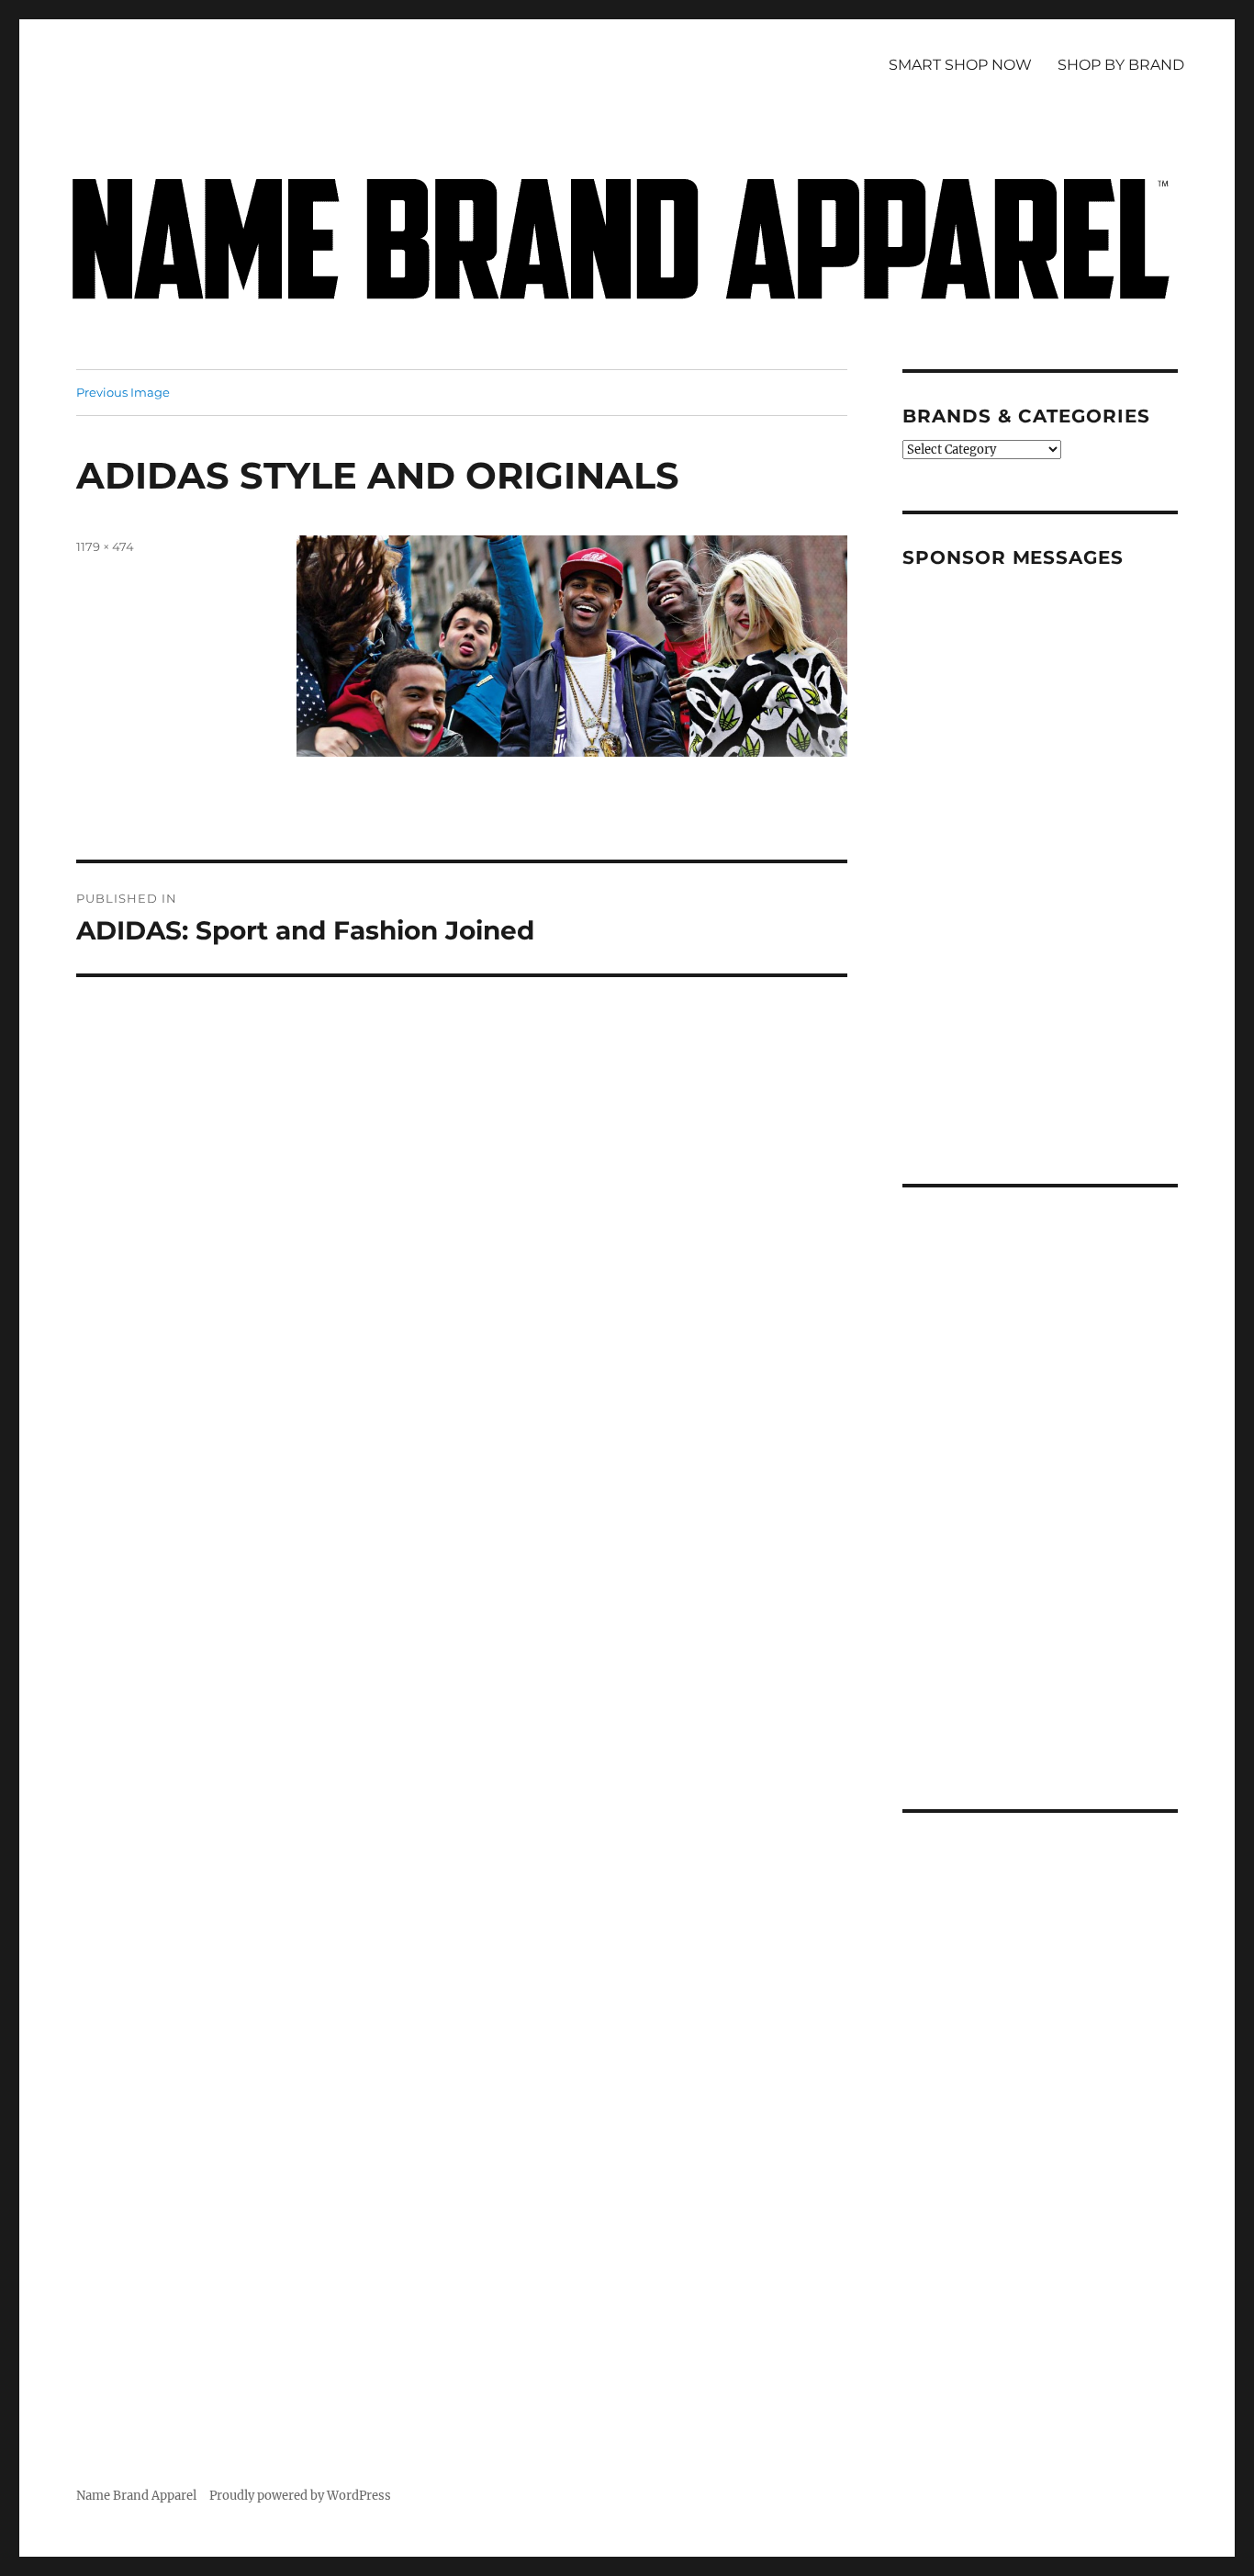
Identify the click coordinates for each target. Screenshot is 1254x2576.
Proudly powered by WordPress (300, 2496)
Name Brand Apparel (136, 2496)
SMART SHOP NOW (960, 65)
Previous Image (123, 392)
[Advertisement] (1043, 859)
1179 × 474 (105, 546)
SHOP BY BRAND (1121, 65)
